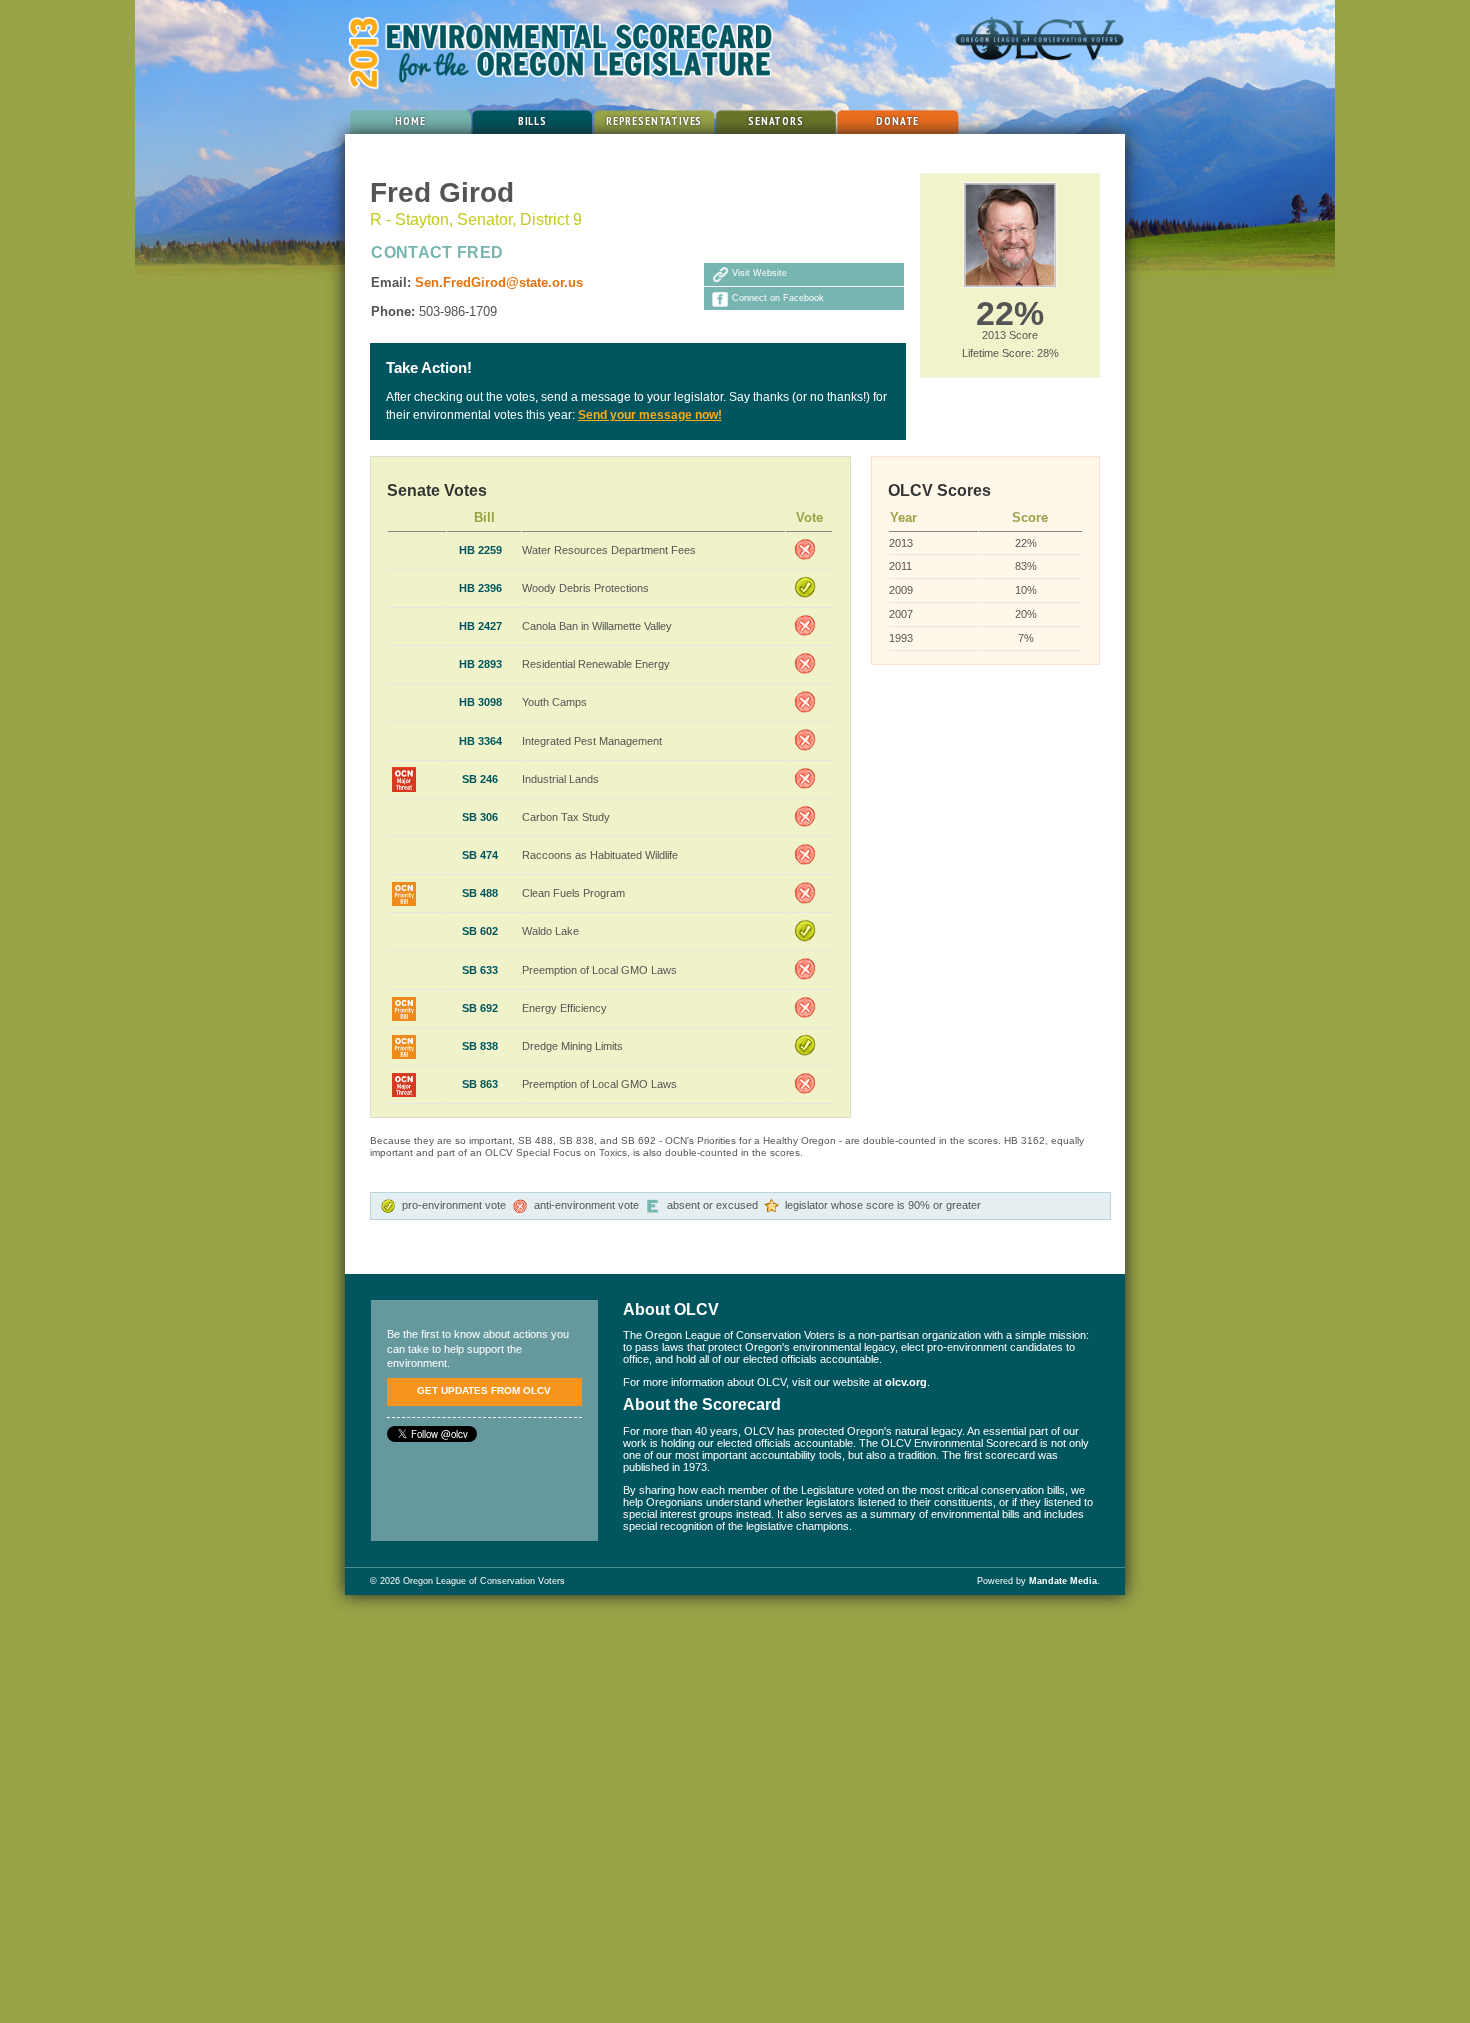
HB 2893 (480, 664)
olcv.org (906, 1382)
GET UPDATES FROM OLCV (484, 1390)
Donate (897, 120)
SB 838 (480, 1046)
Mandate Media (1063, 1581)
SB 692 (480, 1008)
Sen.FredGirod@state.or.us (499, 282)
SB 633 (480, 970)
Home (410, 120)
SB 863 (480, 1084)
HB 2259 (480, 550)
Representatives (654, 120)
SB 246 (480, 779)
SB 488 (480, 893)
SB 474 (480, 855)
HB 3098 (480, 702)
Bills (532, 120)
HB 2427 (480, 626)
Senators (776, 120)
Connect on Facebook (778, 298)
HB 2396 (480, 588)
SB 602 (480, 931)
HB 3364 (480, 741)
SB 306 (480, 817)
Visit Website (759, 274)
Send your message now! (650, 415)
